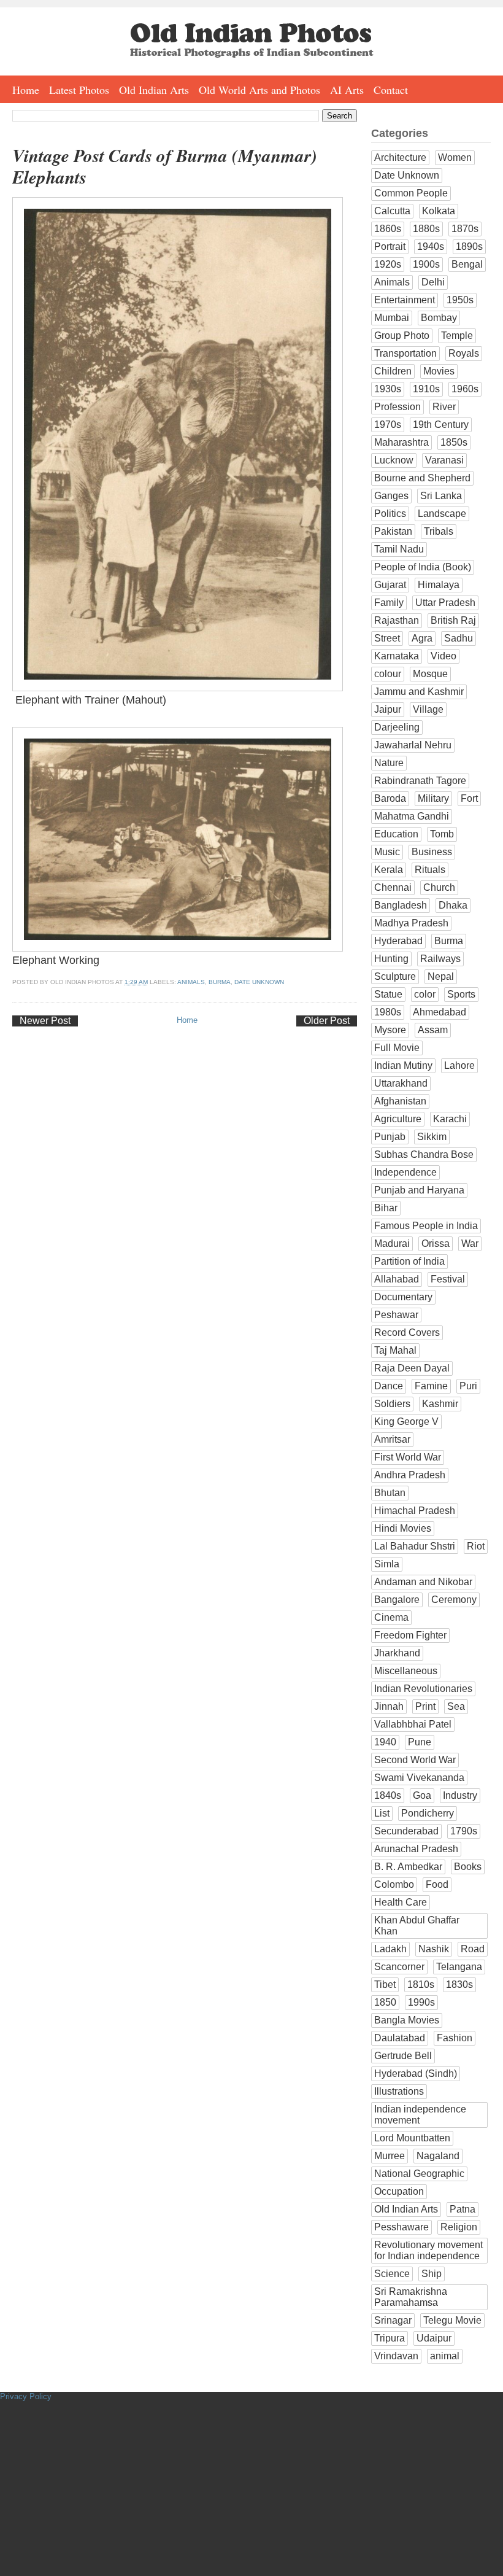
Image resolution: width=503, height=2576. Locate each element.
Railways (440, 959)
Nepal (441, 976)
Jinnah (389, 1706)
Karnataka (397, 656)
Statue (388, 994)
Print (425, 1706)
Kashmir (440, 1404)
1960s (465, 389)
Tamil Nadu (399, 549)
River (444, 407)
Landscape (442, 514)
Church (439, 887)
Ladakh (390, 1949)
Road (473, 1949)
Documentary (403, 1297)
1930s (388, 389)
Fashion (455, 2038)
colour (388, 674)
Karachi (450, 1119)
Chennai (393, 887)
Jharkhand (397, 1653)
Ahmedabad (440, 1012)
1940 (385, 1742)
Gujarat (390, 585)
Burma (220, 982)
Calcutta (392, 211)
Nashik (434, 1949)
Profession (397, 407)
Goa (422, 1795)
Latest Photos (79, 90)
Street (387, 638)
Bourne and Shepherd (422, 478)
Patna (463, 2209)
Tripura (390, 2338)
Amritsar (392, 1439)
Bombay (439, 318)
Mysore (390, 1030)
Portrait (390, 246)
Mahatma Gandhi (412, 816)
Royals (464, 353)
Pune (420, 1742)
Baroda (390, 798)
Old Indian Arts (154, 90)
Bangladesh (401, 905)
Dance (389, 1386)
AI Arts (347, 90)
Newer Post (45, 1021)
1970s (388, 425)
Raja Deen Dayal (412, 1368)
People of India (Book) (423, 567)
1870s (465, 229)
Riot (476, 1546)
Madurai (392, 1243)
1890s (469, 246)
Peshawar (396, 1315)
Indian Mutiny (403, 1065)
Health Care (401, 1902)
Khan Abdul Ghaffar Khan (417, 1926)
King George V (406, 1422)
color (425, 994)
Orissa (436, 1243)
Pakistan (393, 531)
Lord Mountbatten (412, 2138)
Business (432, 852)
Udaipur (434, 2338)
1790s (464, 1831)
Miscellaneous (406, 1671)
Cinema (391, 1617)
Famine (431, 1386)
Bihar (386, 1208)
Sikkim (432, 1137)
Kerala (389, 870)
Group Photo (402, 336)
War (470, 1243)
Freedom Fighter (410, 1635)
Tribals (439, 531)
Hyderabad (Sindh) (416, 2074)
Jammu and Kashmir (419, 692)
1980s (388, 1012)
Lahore (459, 1065)
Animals (191, 982)
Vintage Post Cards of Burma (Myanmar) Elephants (165, 166)
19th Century (441, 425)
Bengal (467, 264)
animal (445, 2356)
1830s (459, 1984)
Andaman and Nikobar (423, 1582)
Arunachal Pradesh (416, 1849)
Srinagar (393, 2320)
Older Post (327, 1021)
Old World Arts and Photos (259, 90)
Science (392, 2274)
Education (396, 834)
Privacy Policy (26, 2396)
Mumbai (392, 318)
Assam (433, 1030)
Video (443, 656)
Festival (448, 1279)
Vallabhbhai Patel (413, 1724)
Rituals (430, 870)
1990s (421, 2002)
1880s (426, 229)
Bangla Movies (407, 2020)
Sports (461, 994)
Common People (411, 193)
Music (387, 852)
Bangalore (397, 1600)
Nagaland (438, 2156)
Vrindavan (396, 2356)
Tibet (385, 1984)
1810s (421, 1984)
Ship (432, 2274)
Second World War (415, 1760)
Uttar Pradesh (445, 603)
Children (393, 371)
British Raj (453, 620)
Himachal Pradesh (415, 1511)
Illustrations (399, 2091)
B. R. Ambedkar (408, 1867)
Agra (422, 638)
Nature (389, 763)
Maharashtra (401, 442)
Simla (387, 1564)
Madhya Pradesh (411, 923)
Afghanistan (400, 1101)
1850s (454, 442)
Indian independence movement (420, 2115)
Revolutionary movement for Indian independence (428, 2250)
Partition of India (409, 1261)
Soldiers (392, 1404)
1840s (388, 1795)
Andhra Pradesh (410, 1475)
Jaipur (388, 709)
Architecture (400, 157)
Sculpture (395, 976)
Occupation (399, 2191)
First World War (408, 1457)
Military (433, 798)
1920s (388, 264)
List (382, 1813)
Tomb (442, 834)
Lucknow (394, 460)
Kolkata (439, 211)
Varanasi (444, 460)
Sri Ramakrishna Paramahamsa (411, 2297)
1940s (431, 246)
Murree (390, 2156)
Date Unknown (259, 982)
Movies (439, 371)
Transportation (405, 353)
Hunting (391, 959)
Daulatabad (400, 2038)
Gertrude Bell (403, 2056)
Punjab (390, 1137)
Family (389, 603)
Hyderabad (398, 941)
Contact (391, 90)
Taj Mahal (395, 1350)
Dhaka (453, 905)
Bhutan (390, 1493)
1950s (460, 300)
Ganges (391, 496)
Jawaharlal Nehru (413, 745)
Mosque (430, 674)
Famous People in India (426, 1226)
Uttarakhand (401, 1083)
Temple (457, 336)
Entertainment (405, 300)
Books (468, 1867)
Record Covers (407, 1333)
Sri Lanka (441, 496)
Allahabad (397, 1279)
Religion (459, 2227)
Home (26, 90)
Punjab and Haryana (419, 1190)
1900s (426, 264)
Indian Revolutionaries (423, 1689)
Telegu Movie (452, 2320)
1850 (385, 2002)
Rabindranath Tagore (420, 781)
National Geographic (419, 2174)
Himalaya (439, 585)
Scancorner (399, 1967)
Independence (405, 1172)
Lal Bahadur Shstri (415, 1546)
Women (455, 157)
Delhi (433, 282)
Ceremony (454, 1600)
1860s (388, 229)
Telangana (459, 1967)
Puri (468, 1386)
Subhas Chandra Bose (424, 1154)
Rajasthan (397, 620)
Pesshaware (401, 2227)
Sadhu (459, 638)
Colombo (394, 1884)
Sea (456, 1706)
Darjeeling (397, 727)
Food (437, 1884)
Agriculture (398, 1119)
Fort (469, 798)
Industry (460, 1795)
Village (428, 709)
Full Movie (397, 1048)
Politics (390, 514)
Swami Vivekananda (419, 1778)
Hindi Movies (403, 1528)
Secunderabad (406, 1831)
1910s (426, 389)
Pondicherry (428, 1813)
